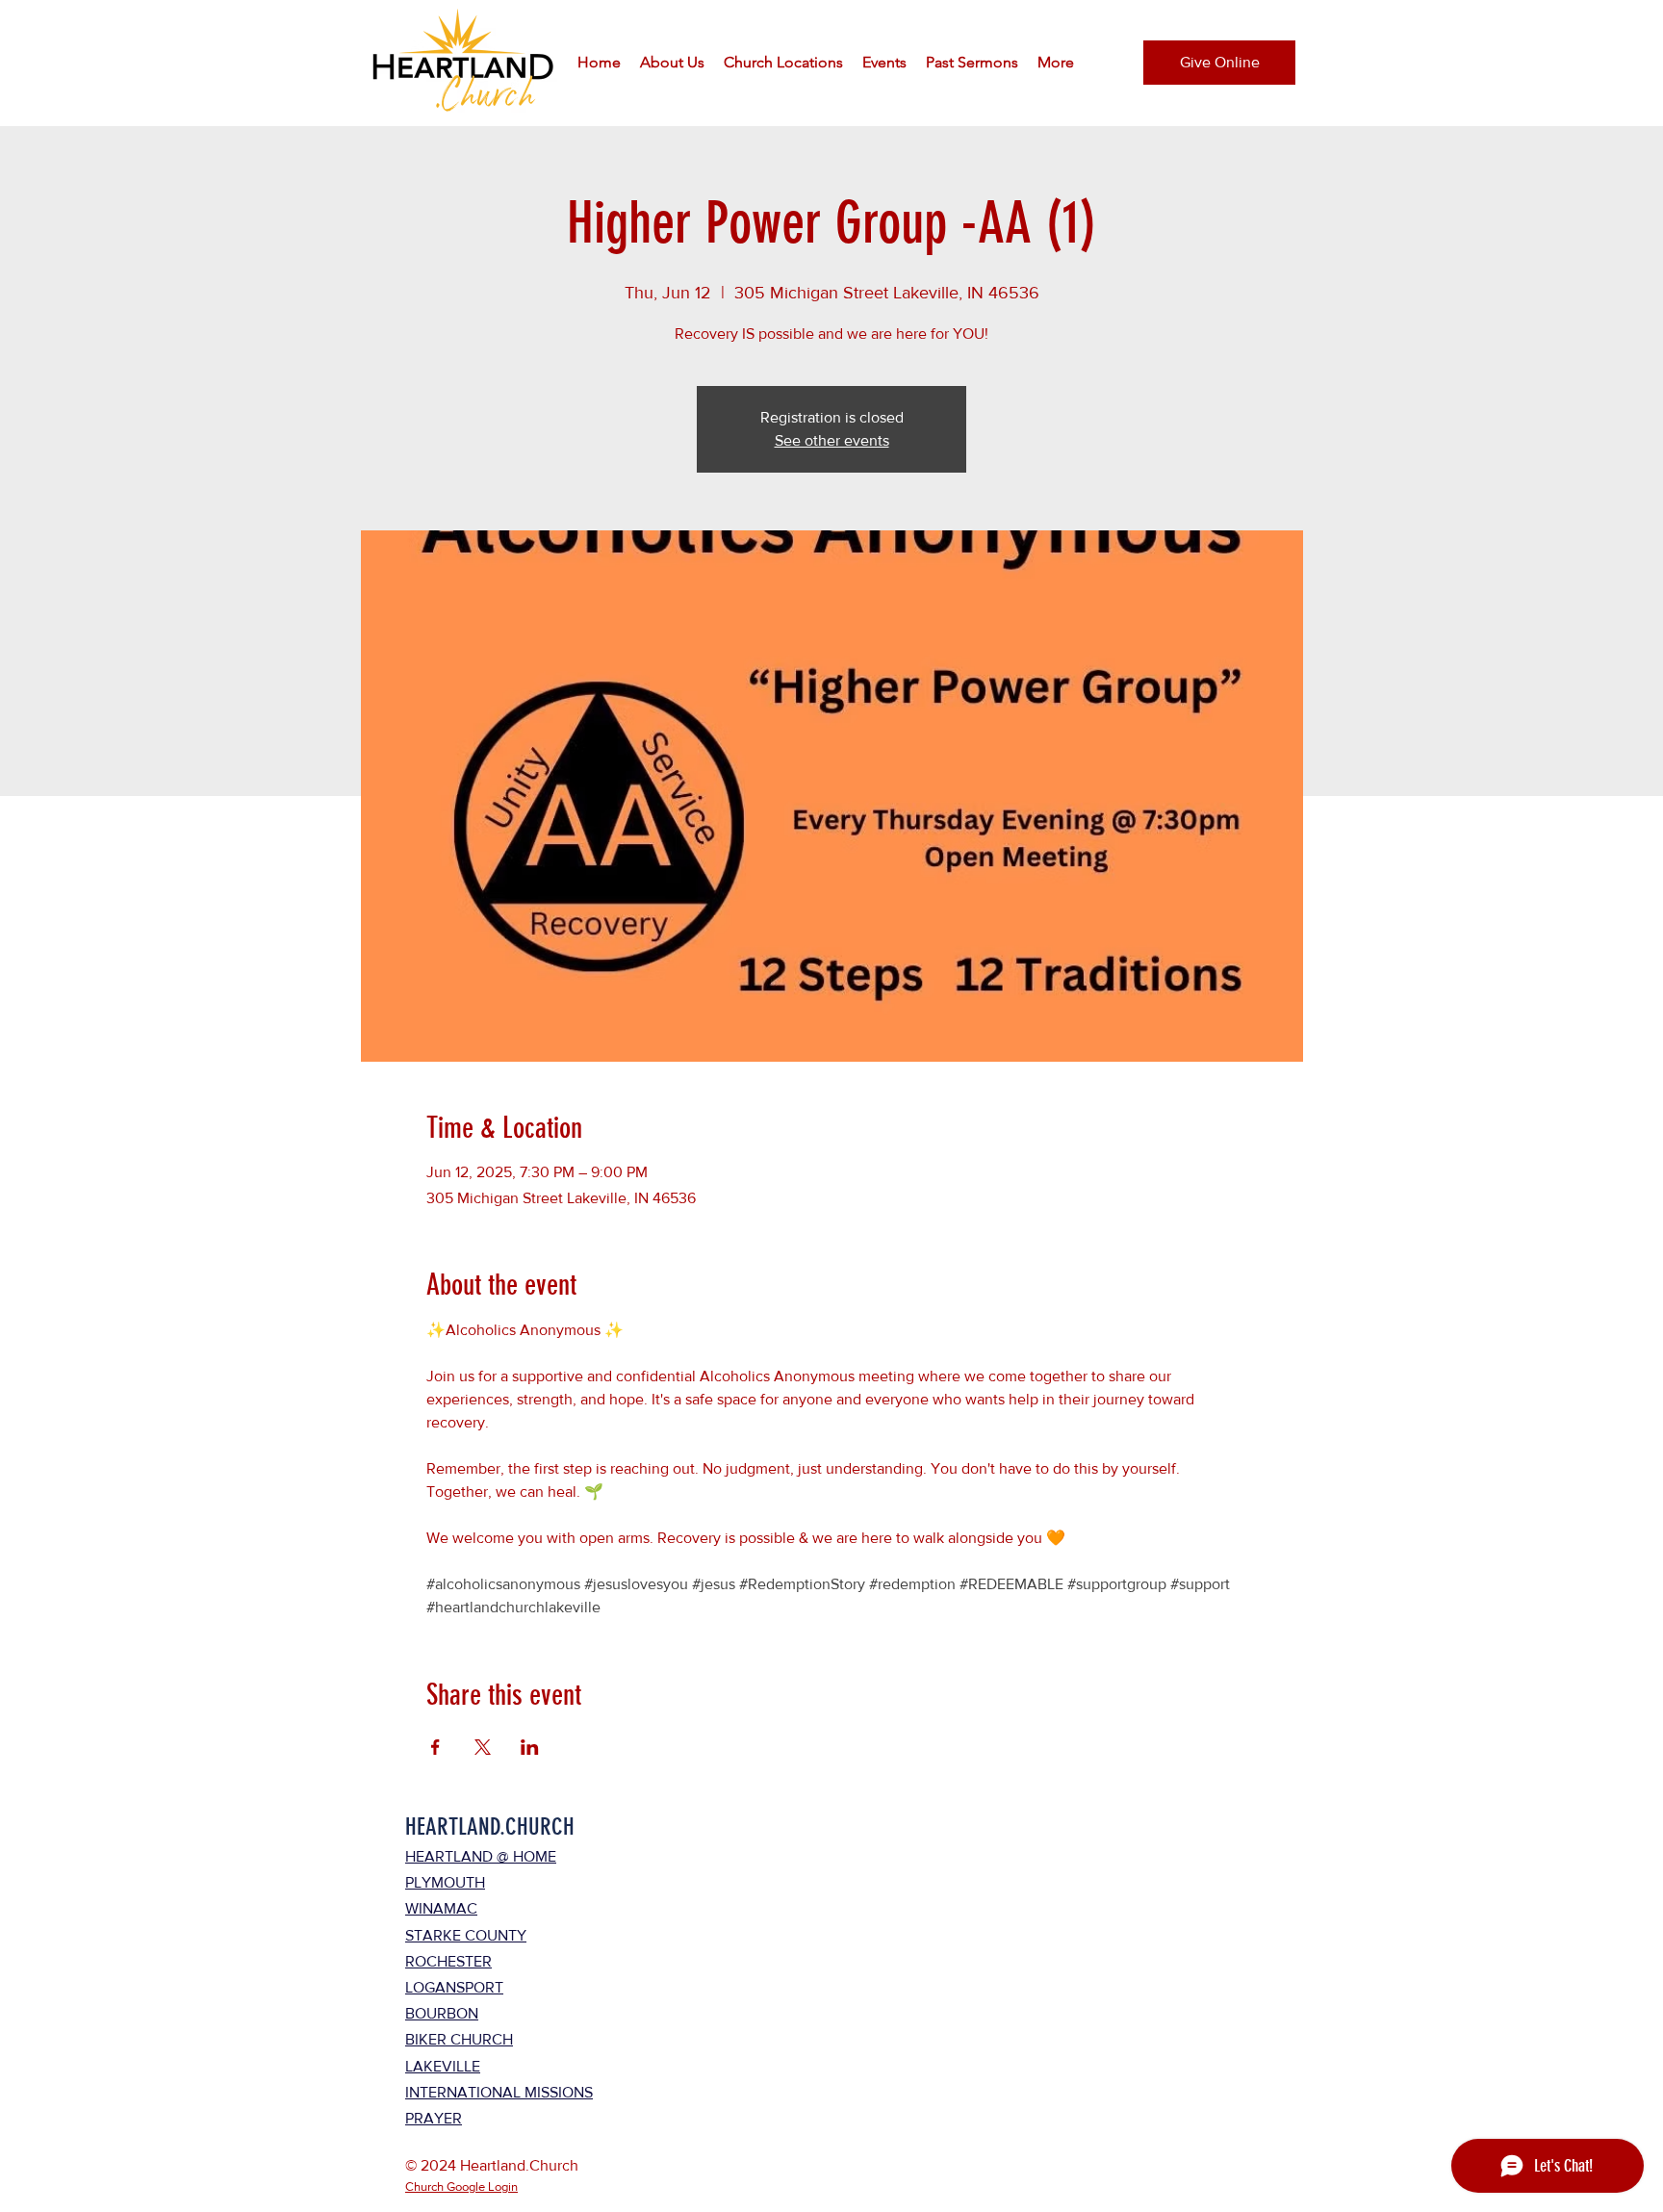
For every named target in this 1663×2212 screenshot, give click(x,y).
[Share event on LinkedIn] (530, 1747)
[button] (672, 63)
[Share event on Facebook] (435, 1747)
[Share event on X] (483, 1747)
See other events (832, 440)
